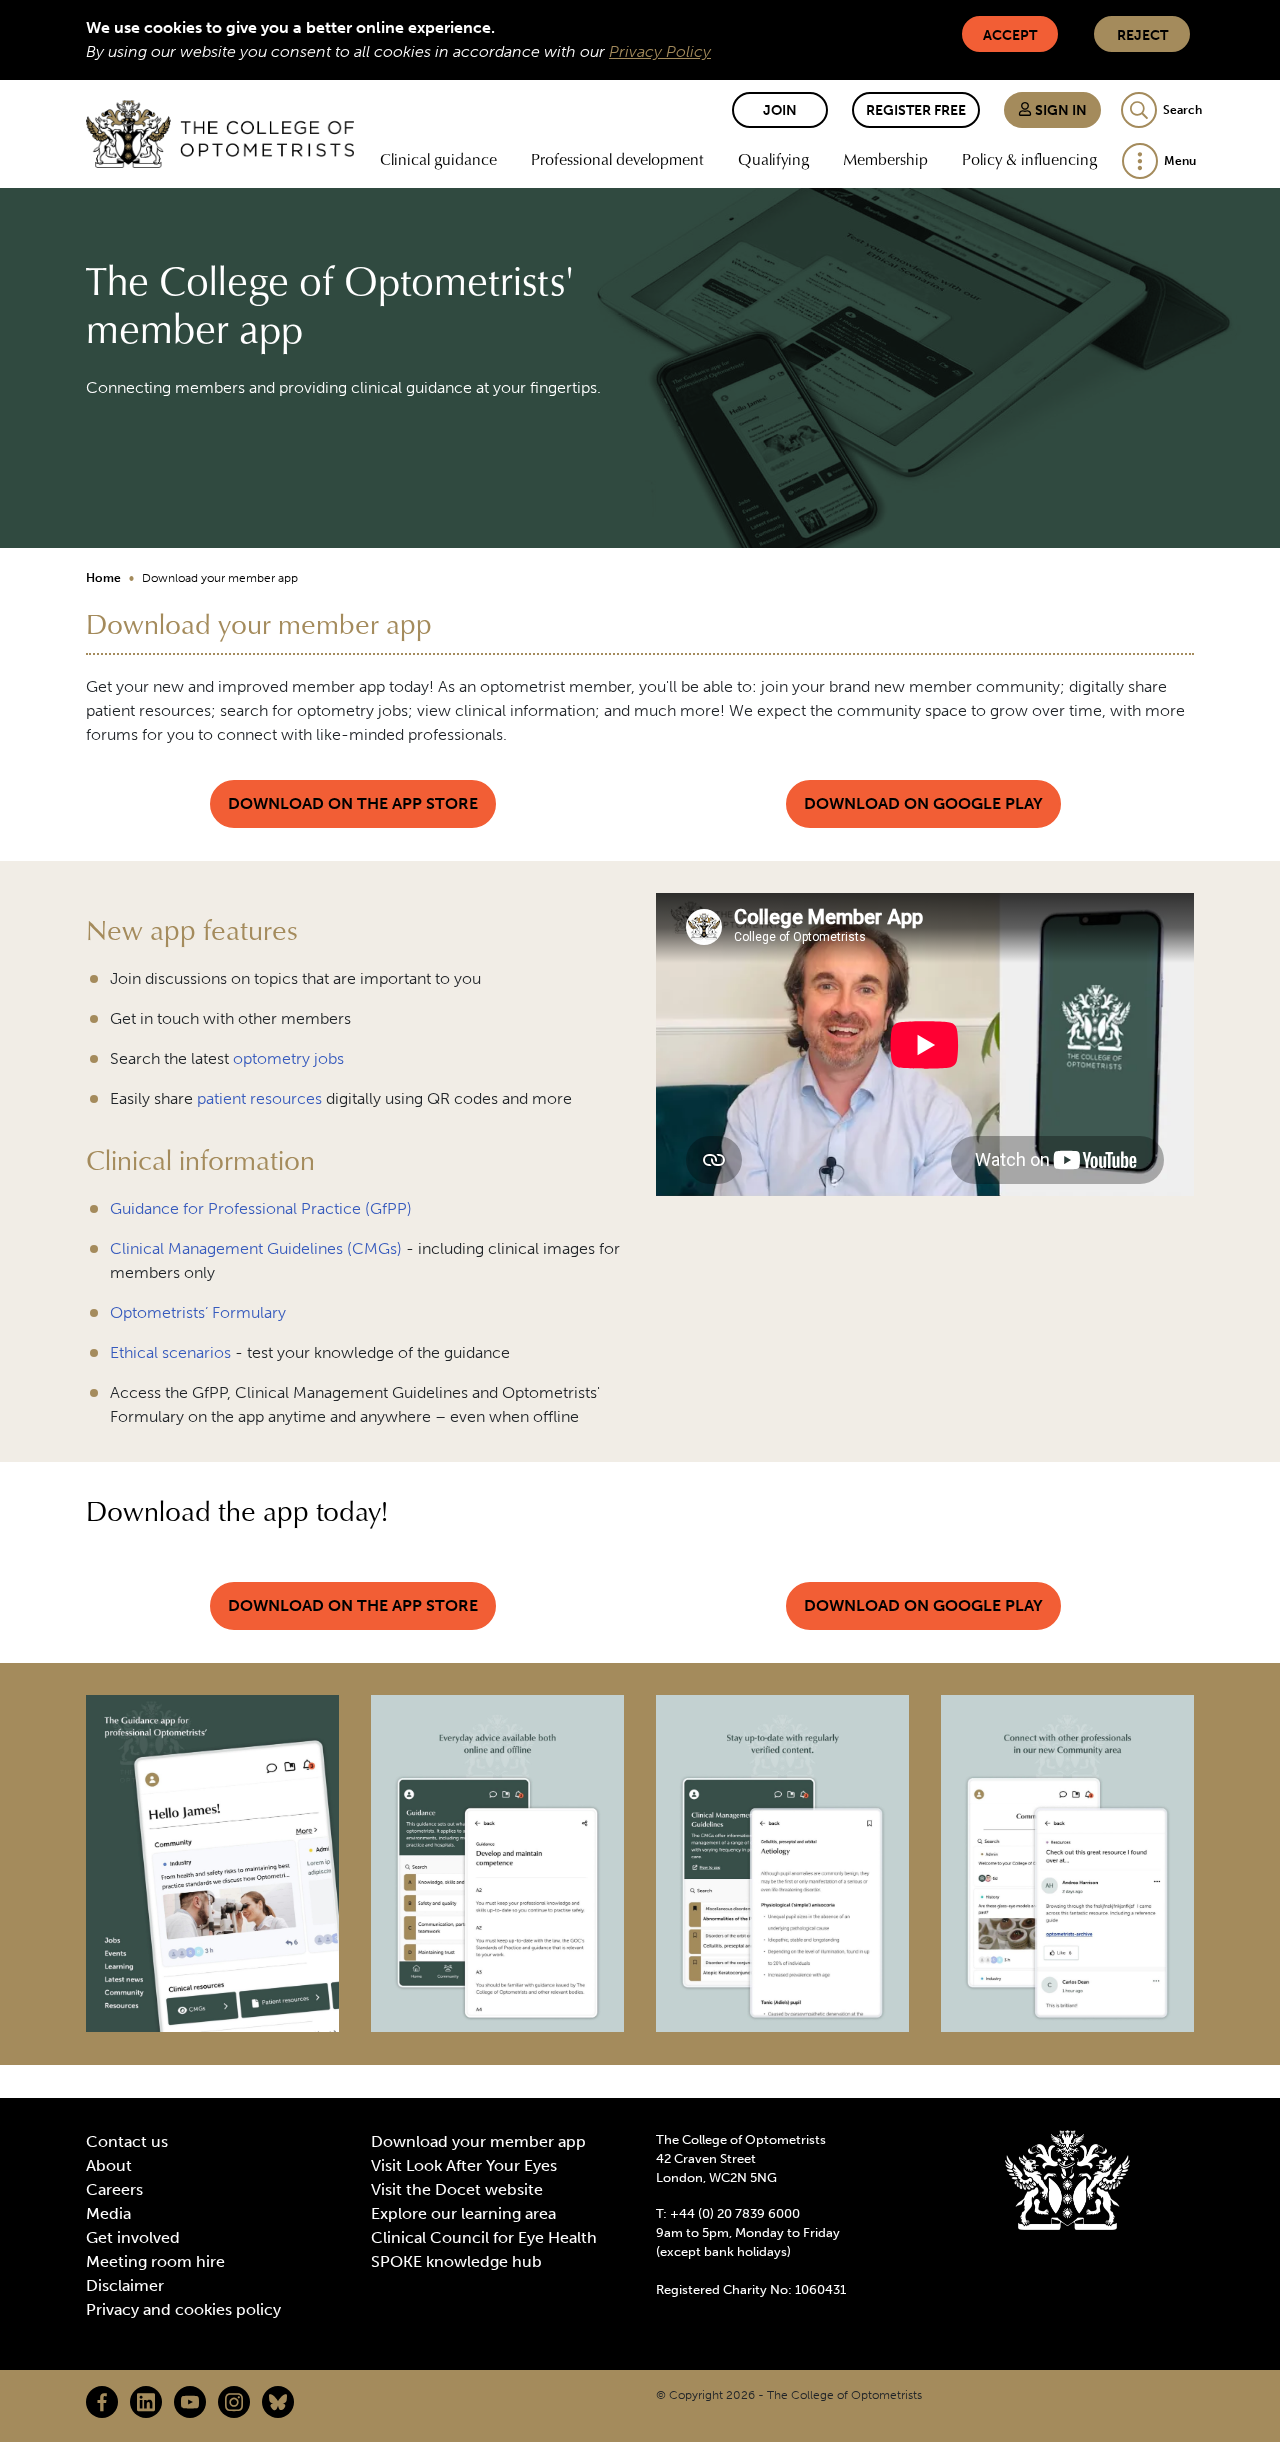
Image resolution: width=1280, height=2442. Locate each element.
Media (108, 2213)
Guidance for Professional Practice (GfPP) (261, 1208)
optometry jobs (288, 1058)
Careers (114, 2189)
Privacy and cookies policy (183, 2309)
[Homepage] (220, 134)
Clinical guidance (438, 159)
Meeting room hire (155, 2261)
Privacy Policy (660, 51)
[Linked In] (146, 2402)
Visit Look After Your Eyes (464, 2165)
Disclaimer (125, 2285)
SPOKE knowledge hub (456, 2261)
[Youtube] (190, 2402)
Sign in (1059, 110)
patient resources (259, 1098)
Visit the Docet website (457, 2189)
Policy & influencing (1029, 159)
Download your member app (478, 2141)
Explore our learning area (463, 2213)
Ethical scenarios (170, 1352)
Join (780, 110)
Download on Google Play (923, 803)
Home (103, 578)
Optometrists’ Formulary (198, 1312)
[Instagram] (234, 2402)
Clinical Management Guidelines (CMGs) (256, 1248)
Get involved (133, 2237)
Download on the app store (353, 803)
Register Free (916, 110)
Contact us (127, 2141)
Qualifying (773, 159)
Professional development (617, 159)
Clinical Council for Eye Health (484, 2237)
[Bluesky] (278, 2402)
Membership (885, 159)
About (109, 2165)
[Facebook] (102, 2402)
